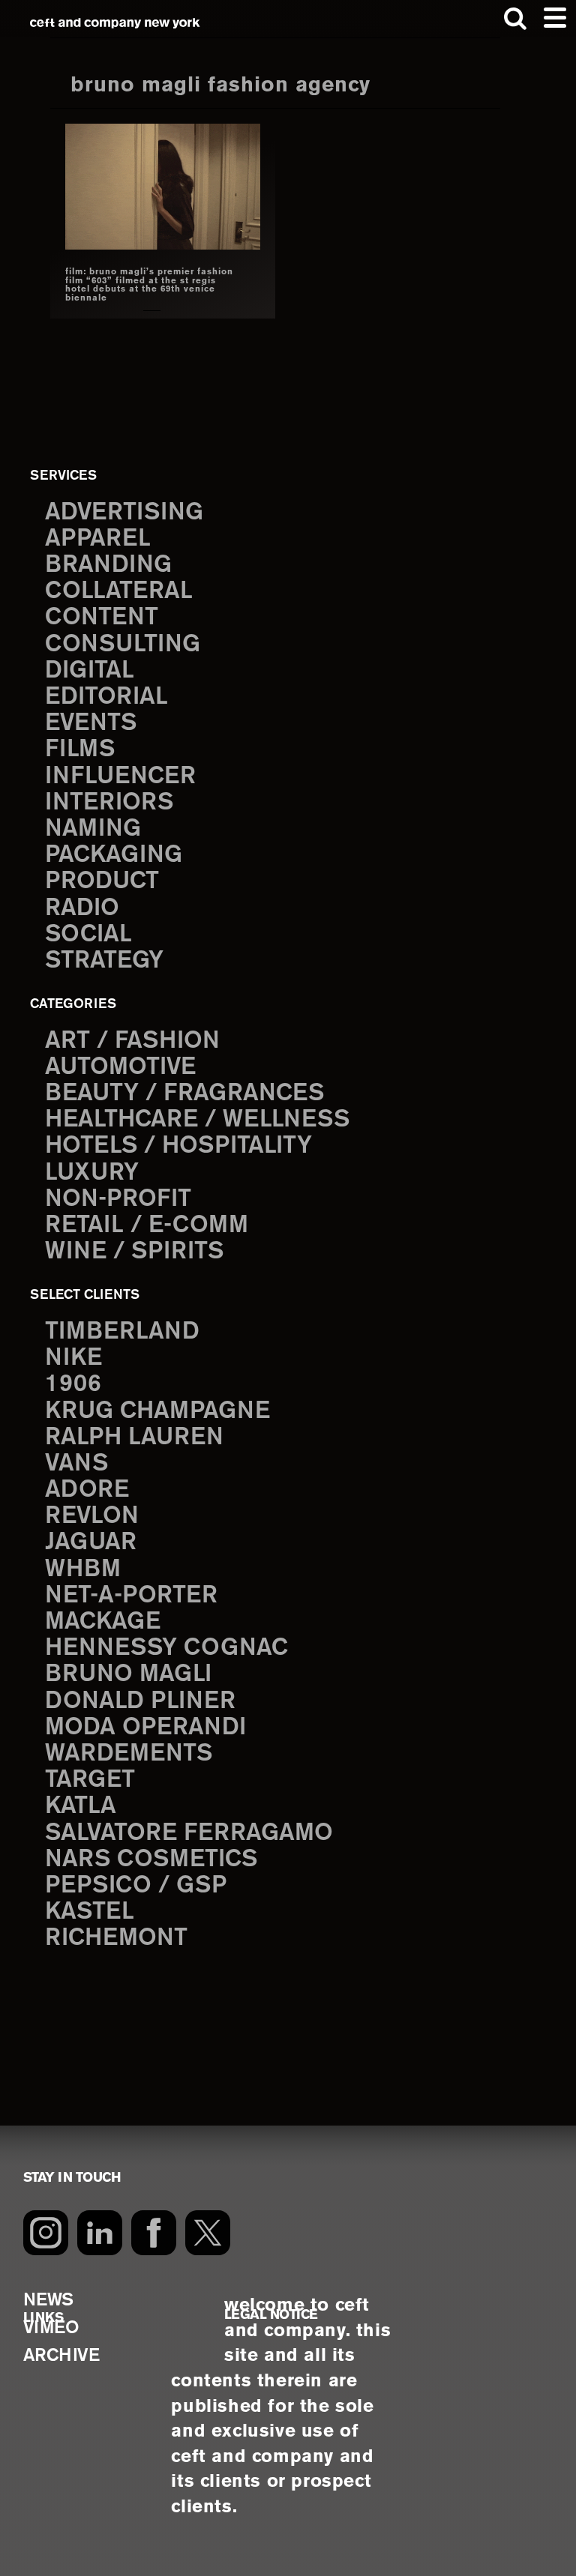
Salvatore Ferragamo (189, 1833)
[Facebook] (154, 2233)
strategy (104, 961)
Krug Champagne (157, 1411)
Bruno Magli (128, 1674)
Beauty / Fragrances (184, 1094)
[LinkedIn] (100, 2233)
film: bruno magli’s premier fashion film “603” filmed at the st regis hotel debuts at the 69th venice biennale (149, 285)
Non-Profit (118, 1199)
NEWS (48, 2301)
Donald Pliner (140, 1701)
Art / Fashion (132, 1041)
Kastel (90, 1912)
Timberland (122, 1332)
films (80, 749)
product (102, 881)
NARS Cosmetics (151, 1859)
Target (90, 1780)
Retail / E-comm (147, 1225)
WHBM (83, 1569)
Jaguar (91, 1542)
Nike (73, 1358)
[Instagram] (46, 2233)
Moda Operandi (145, 1728)
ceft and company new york (115, 23)
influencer (120, 776)
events (91, 723)
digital (90, 671)
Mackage (103, 1622)
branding (108, 565)
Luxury (92, 1173)
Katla (81, 1806)
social (88, 935)
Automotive (120, 1067)
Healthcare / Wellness (197, 1120)
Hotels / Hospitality (178, 1146)
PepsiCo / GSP (136, 1886)
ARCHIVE (61, 2356)
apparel (98, 539)
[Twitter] (208, 2233)
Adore (87, 1490)
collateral (119, 591)
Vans (76, 1464)
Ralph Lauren (134, 1438)
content (102, 618)
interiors (109, 803)
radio (82, 908)
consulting (123, 645)
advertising (124, 513)
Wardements (129, 1754)
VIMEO (51, 2328)
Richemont (116, 1938)
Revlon (92, 1516)
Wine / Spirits (134, 1252)
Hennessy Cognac (166, 1648)
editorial (106, 697)
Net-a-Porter (131, 1596)
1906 (73, 1384)
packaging (114, 855)
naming (93, 829)
